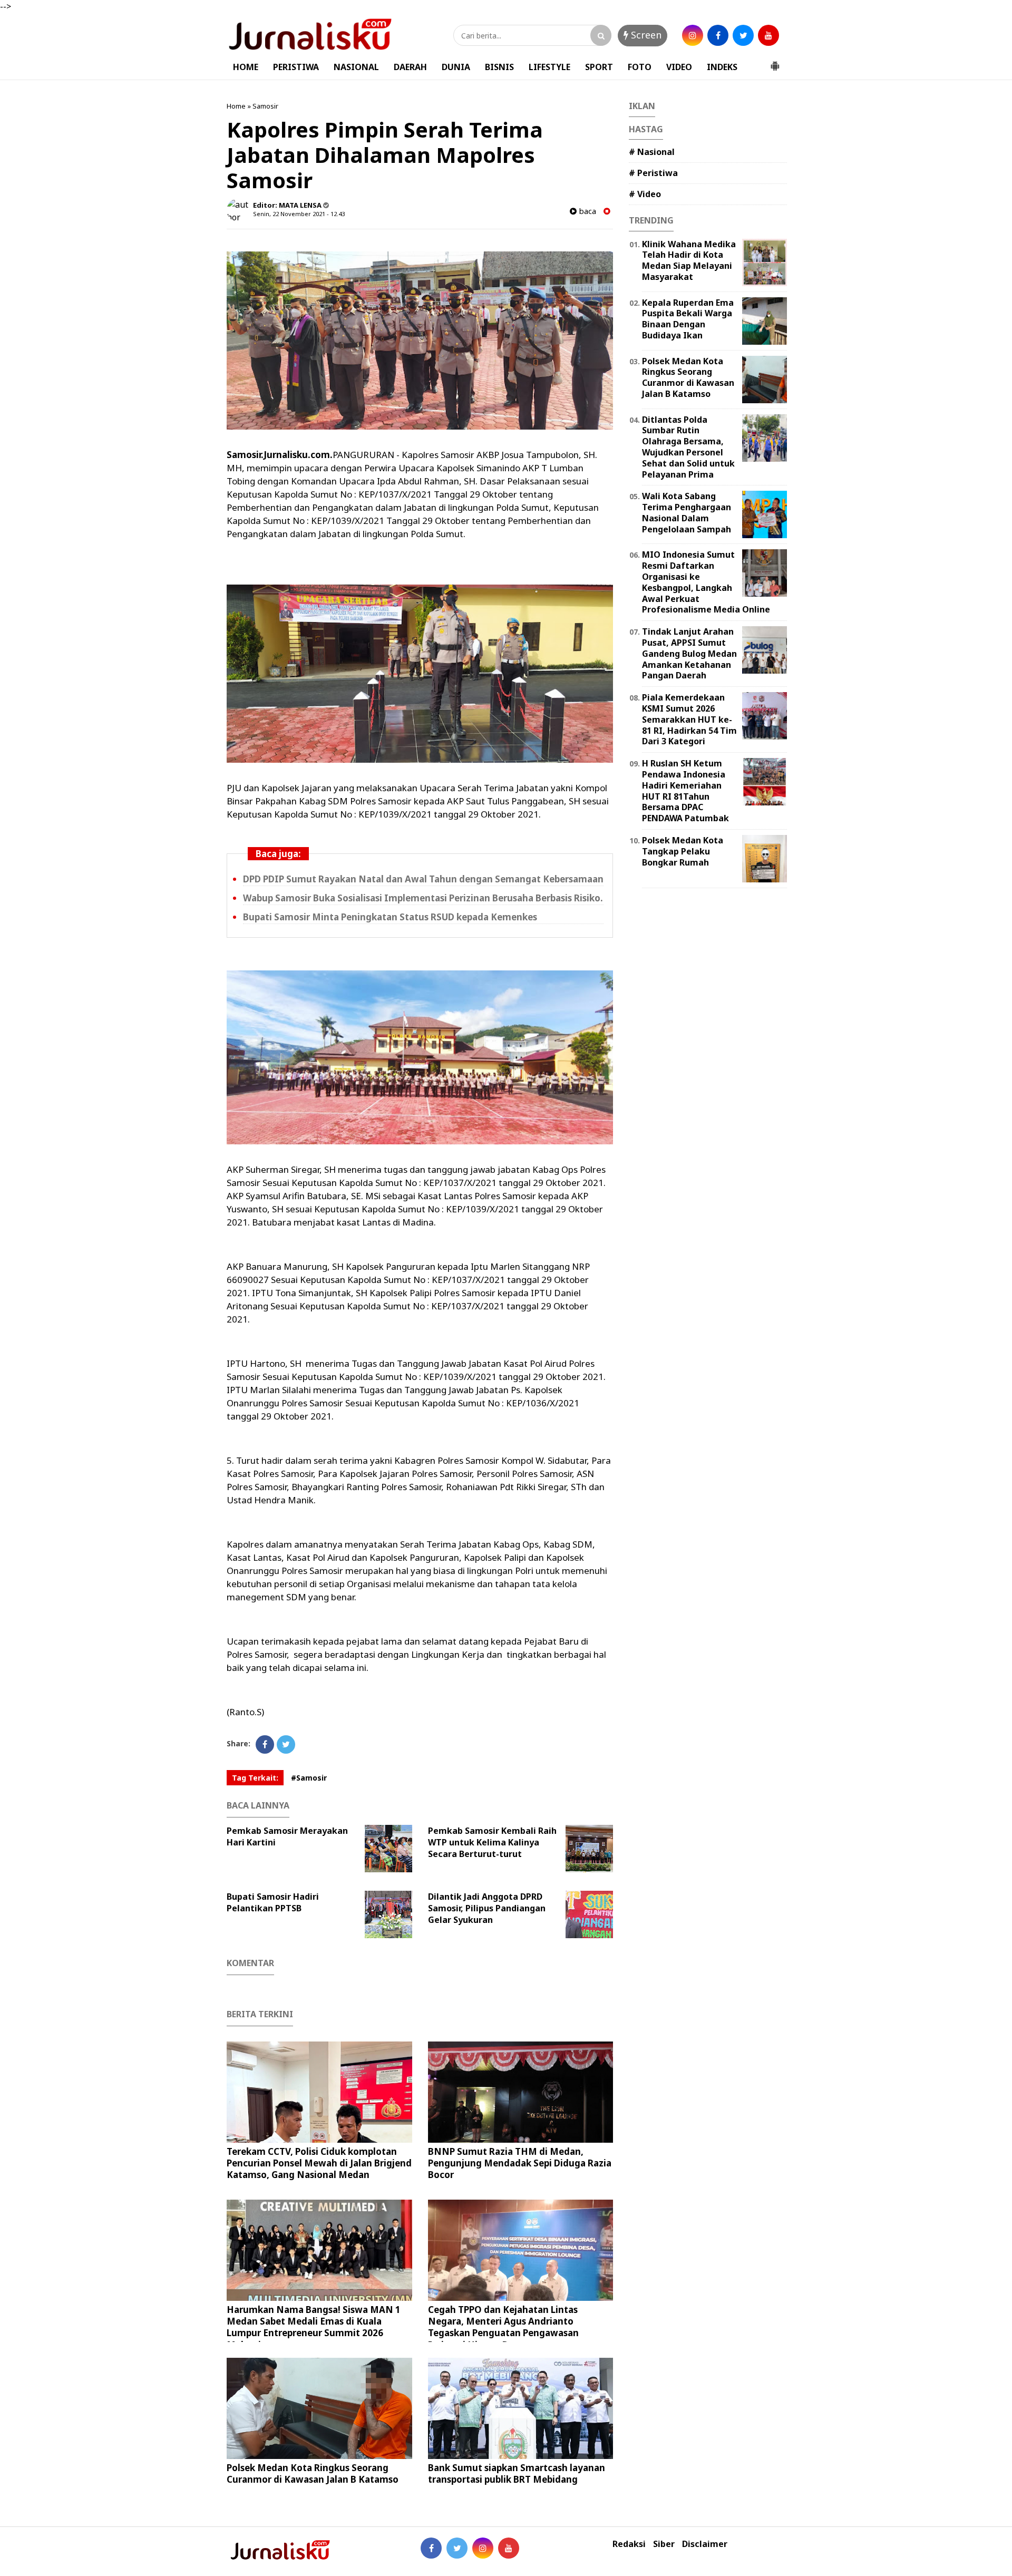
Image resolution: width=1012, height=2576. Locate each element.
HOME (246, 67)
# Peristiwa (653, 173)
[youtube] (768, 35)
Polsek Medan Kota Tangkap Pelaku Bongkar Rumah (683, 851)
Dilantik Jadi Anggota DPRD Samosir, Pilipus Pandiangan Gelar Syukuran (487, 1908)
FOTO (640, 67)
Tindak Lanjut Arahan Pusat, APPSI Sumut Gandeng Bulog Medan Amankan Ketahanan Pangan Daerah (689, 653)
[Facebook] (265, 1744)
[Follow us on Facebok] (431, 2548)
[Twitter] (286, 1744)
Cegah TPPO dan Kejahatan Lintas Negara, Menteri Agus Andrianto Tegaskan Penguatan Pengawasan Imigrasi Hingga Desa (503, 2327)
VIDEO (679, 67)
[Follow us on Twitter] (457, 2548)
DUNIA (456, 67)
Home (236, 106)
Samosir (265, 106)
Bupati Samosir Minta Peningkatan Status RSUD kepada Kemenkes (390, 917)
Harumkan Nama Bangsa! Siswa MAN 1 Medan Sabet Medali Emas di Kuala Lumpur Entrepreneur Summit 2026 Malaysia (314, 2327)
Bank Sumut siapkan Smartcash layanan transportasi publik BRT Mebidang (517, 2473)
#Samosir (309, 1778)
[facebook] (718, 35)
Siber (664, 2544)
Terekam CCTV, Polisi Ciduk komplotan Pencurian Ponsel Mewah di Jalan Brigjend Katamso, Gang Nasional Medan (319, 2163)
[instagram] (693, 35)
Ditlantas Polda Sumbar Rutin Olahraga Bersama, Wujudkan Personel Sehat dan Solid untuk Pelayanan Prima (688, 447)
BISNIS (499, 67)
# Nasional (652, 152)
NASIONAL (356, 67)
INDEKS (722, 67)
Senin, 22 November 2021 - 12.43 (299, 214)
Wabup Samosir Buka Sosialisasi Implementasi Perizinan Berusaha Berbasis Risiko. (423, 898)
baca (586, 211)
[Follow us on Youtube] (509, 2548)
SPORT (599, 67)
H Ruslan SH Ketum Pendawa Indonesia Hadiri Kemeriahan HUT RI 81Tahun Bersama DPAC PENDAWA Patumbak (685, 791)
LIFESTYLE (549, 67)
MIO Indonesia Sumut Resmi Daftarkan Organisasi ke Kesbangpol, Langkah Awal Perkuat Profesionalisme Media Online (706, 582)
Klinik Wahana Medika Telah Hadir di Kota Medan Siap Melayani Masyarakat (689, 260)
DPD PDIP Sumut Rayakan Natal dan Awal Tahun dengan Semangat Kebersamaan (423, 879)
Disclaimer (705, 2544)
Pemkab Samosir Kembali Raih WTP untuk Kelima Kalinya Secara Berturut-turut (492, 1842)
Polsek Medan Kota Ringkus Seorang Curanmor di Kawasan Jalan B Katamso (313, 2473)
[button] (775, 62)
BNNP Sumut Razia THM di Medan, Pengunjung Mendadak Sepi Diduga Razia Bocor (520, 2163)
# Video (645, 194)
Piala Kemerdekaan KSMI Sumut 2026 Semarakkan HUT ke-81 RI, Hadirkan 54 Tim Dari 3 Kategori (689, 719)
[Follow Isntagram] (483, 2548)
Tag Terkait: (255, 1778)
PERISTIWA (296, 67)
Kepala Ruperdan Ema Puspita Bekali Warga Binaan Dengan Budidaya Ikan (688, 319)
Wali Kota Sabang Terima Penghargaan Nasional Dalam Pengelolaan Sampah (687, 512)
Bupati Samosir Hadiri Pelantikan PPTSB (273, 1902)
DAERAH (410, 67)
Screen (645, 35)
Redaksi (629, 2544)
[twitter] (743, 35)
